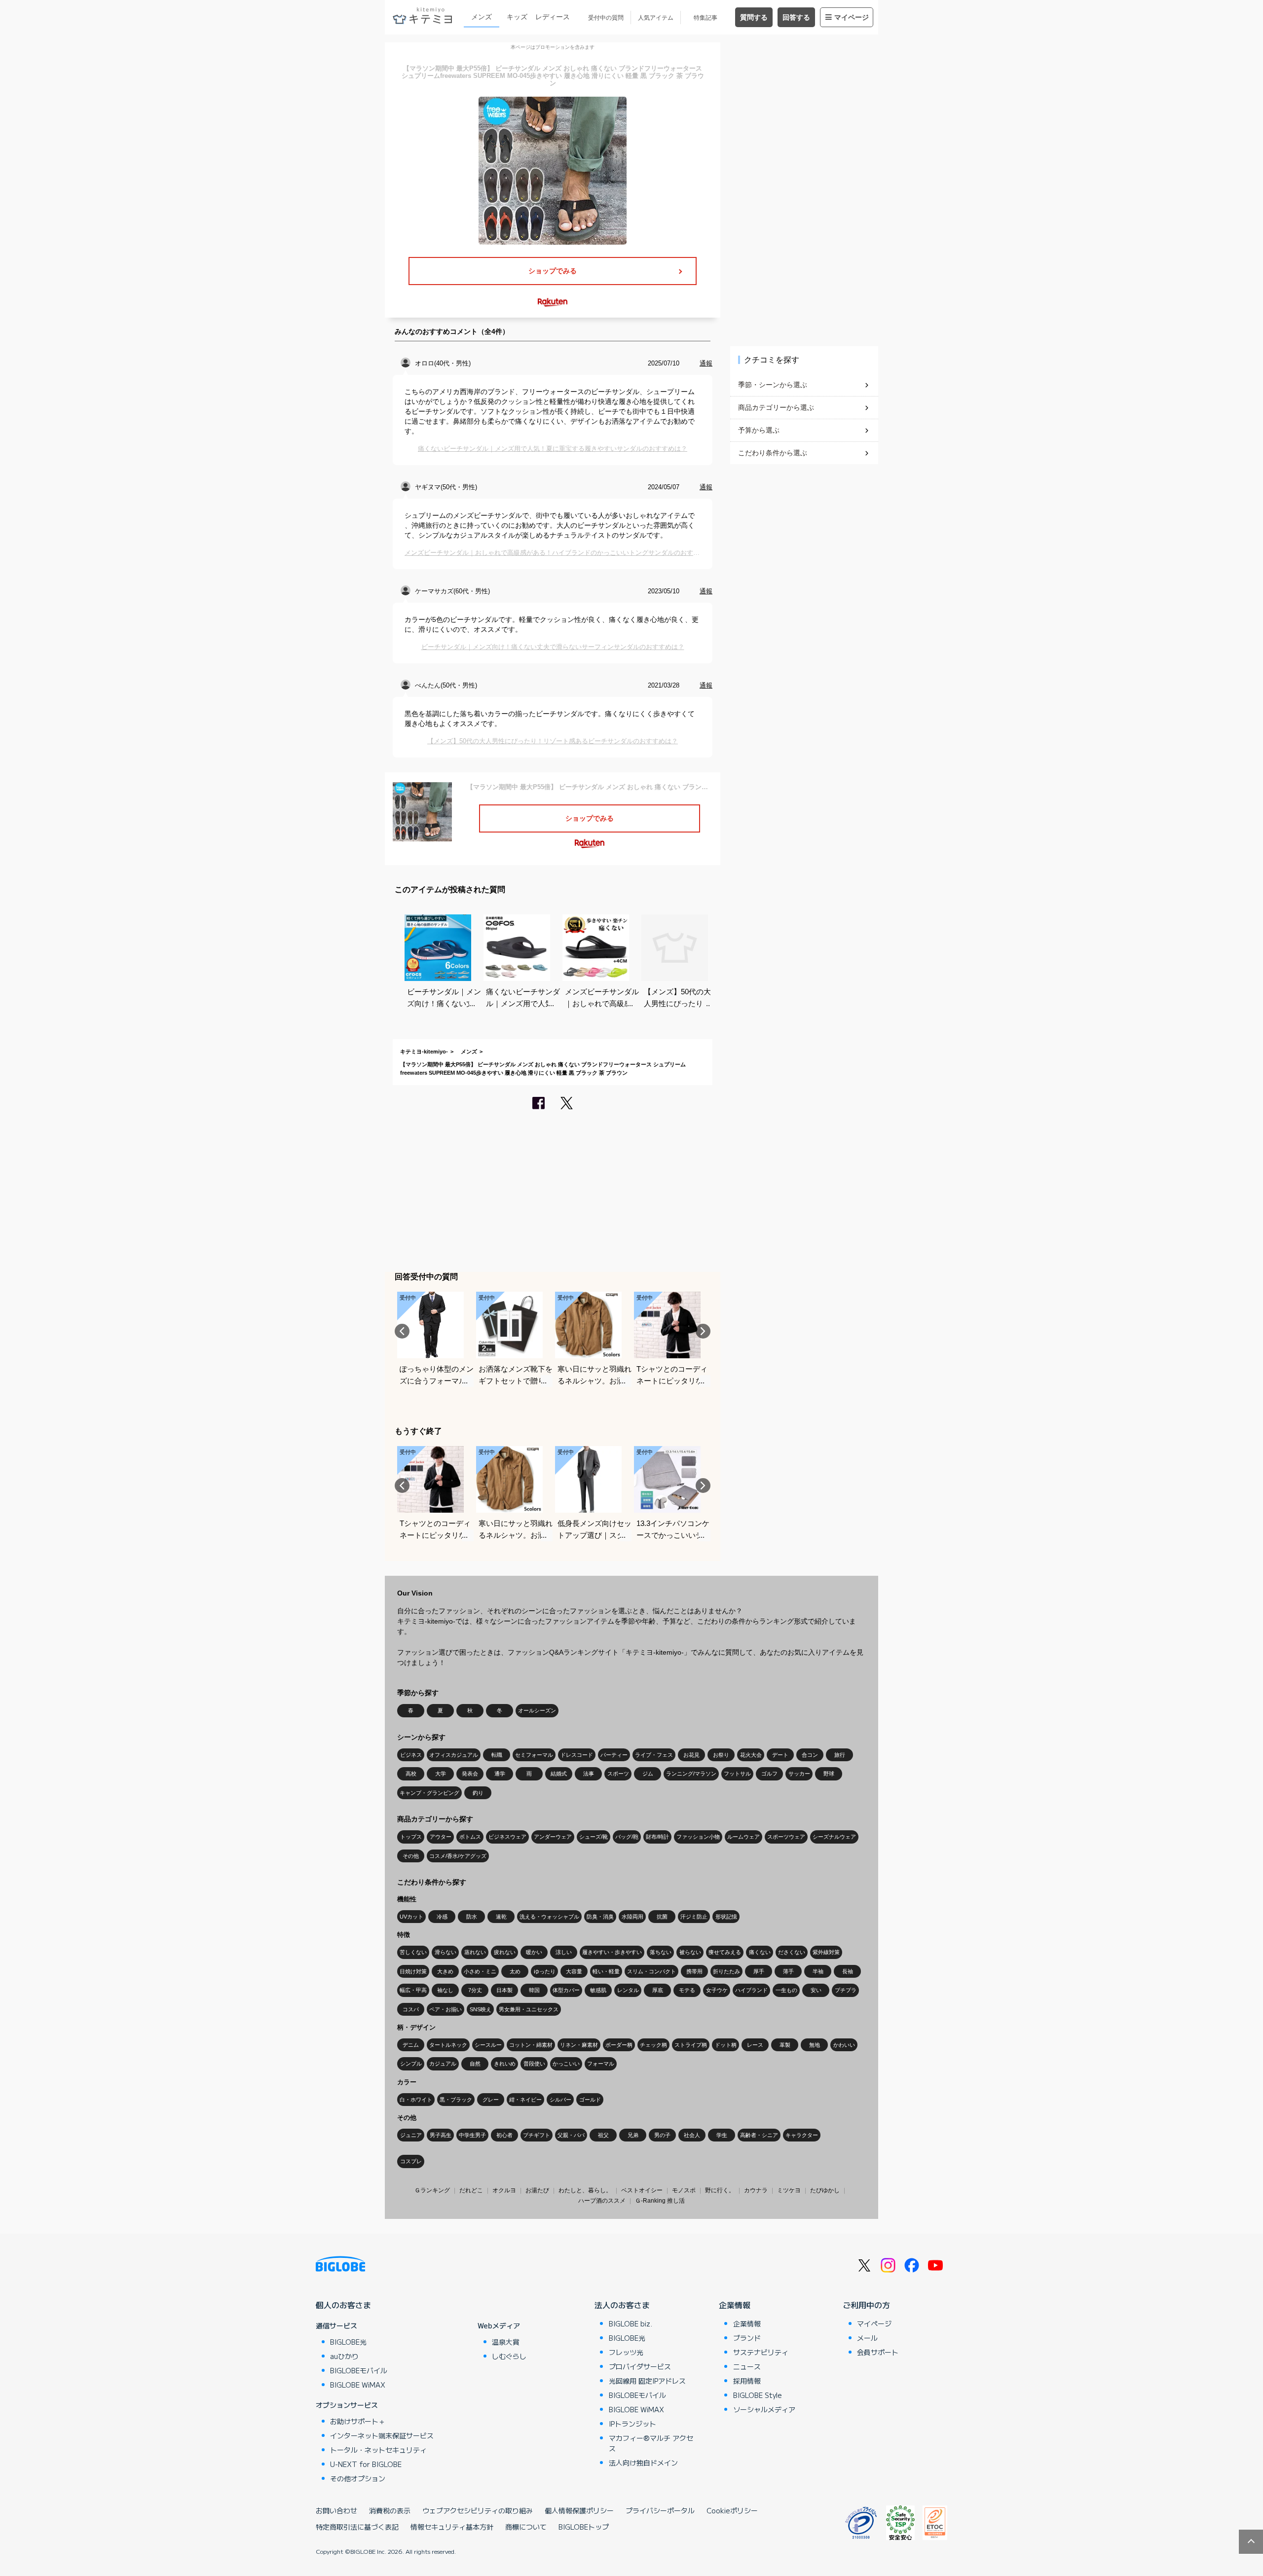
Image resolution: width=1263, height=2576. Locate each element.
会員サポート (878, 2352)
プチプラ (846, 1990)
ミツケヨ (789, 2190)
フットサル (737, 1774)
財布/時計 (657, 1837)
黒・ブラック (456, 2100)
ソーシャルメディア (764, 2409)
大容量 (574, 1971)
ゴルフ (769, 1774)
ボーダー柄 (619, 2045)
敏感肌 (598, 1990)
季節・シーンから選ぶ (773, 385)
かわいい (844, 2045)
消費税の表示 (390, 2510)
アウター (441, 1837)
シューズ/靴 (594, 1837)
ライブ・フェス (654, 1755)
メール (867, 2338)
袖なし (445, 1990)
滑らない (446, 1952)
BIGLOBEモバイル (359, 2370)
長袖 (848, 1971)
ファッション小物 (698, 1837)
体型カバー (566, 1990)
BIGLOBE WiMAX (358, 2385)
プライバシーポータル (660, 2510)
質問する (754, 17)
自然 (475, 2064)
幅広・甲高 (413, 1990)
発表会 (470, 1774)
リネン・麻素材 (579, 2045)
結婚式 (559, 1774)
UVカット (411, 1917)
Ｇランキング (432, 2190)
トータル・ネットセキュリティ (378, 2450)
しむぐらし (509, 2356)
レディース (553, 17)
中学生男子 (472, 2135)
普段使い (534, 2064)
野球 (829, 1774)
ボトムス (470, 1837)
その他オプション (358, 2478)
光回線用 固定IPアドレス (647, 2381)
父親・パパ (571, 2135)
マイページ (852, 17)
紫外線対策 (826, 1952)
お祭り (721, 1755)
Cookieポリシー (732, 2510)
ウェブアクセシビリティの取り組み (478, 2510)
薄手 (788, 1971)
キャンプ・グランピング (429, 1793)
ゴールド (590, 2100)
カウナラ (756, 2190)
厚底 (658, 1990)
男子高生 (441, 2135)
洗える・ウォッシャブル (549, 1917)
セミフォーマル (534, 1755)
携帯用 (694, 1971)
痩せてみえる (725, 1952)
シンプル (411, 2064)
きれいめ (505, 2064)
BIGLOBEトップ (584, 2527)
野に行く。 (720, 2190)
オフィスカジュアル (454, 1755)
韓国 (534, 1990)
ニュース (747, 2366)
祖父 (603, 2135)
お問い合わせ (336, 2510)
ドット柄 (726, 2045)
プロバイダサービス (640, 2366)
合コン (810, 1755)
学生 (722, 2135)
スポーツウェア (786, 1837)
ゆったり (545, 1971)
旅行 (840, 1755)
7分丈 (475, 1990)
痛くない (760, 1952)
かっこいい (566, 2064)
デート (780, 1755)
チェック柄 (653, 2045)
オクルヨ (504, 2190)
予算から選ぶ (759, 430)
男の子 (662, 2135)
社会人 (692, 2135)
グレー (491, 2100)
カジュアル (443, 2064)
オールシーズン (537, 1710)
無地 (815, 2045)
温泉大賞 (506, 2342)
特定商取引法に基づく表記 (357, 2527)
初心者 (504, 2135)
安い (816, 1990)
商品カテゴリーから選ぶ (776, 407)
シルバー (560, 2100)
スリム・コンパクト (651, 1971)
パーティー (614, 1755)
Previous (402, 1331)
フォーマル (601, 2064)
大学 (441, 1774)
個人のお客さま (343, 2305)
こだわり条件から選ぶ (773, 453)
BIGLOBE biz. (631, 2323)
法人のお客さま (622, 2305)
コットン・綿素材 (531, 2045)
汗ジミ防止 (694, 1917)
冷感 (442, 1917)
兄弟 (633, 2135)
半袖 (818, 1971)
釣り (478, 1793)
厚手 (759, 1971)
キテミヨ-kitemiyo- (424, 1052)
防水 (472, 1917)
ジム (648, 1774)
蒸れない (475, 1952)
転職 (497, 1755)
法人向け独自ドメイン (643, 2463)
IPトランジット (632, 2424)
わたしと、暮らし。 (585, 2190)
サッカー (799, 1774)
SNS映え (481, 2009)
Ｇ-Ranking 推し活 (660, 2201)
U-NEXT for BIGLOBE (366, 2464)
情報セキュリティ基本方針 (452, 2527)
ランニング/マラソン (691, 1774)
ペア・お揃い (446, 2009)
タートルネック (448, 2045)
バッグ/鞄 (627, 1837)
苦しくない (413, 1952)
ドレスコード (577, 1755)
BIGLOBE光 (348, 2342)
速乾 (501, 1917)
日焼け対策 (413, 1971)
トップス (411, 1837)
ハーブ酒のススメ (602, 2201)
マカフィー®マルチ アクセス (651, 2443)
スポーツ (618, 1774)
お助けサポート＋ (358, 2421)
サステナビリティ (761, 2352)
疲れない (505, 1952)
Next (703, 1331)
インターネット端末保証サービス (382, 2435)
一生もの (786, 1990)
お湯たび (537, 2190)
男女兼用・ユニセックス (529, 2009)
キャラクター (802, 2135)
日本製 (504, 1990)
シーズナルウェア (834, 1837)
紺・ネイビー (525, 2100)
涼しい (564, 1952)
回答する (796, 17)
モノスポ (684, 2190)
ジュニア (411, 2135)
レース (755, 2045)
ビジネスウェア (507, 1837)
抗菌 (662, 1917)
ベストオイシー (642, 2190)
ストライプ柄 (691, 2045)
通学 (500, 1774)
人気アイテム (656, 18)
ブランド (747, 2338)
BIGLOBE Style (758, 2395)
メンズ (482, 17)
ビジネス (411, 1755)
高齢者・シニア (759, 2135)
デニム (411, 2045)
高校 (411, 1774)
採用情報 (747, 2381)
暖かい (534, 1952)
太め (515, 1971)
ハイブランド (751, 1990)
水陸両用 (632, 1917)
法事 (589, 1774)
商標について (526, 2527)
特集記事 (706, 18)
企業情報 (735, 2305)
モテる (687, 1990)
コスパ (411, 2009)
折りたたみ (726, 1971)
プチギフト (537, 2135)
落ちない (661, 1952)
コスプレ (411, 2161)
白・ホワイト (416, 2100)
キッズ (517, 17)
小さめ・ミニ (480, 1971)
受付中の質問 (606, 18)
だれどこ (471, 2190)
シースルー (488, 2045)
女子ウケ (717, 1990)
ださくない (792, 1952)
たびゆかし (825, 2190)
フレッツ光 (626, 2352)
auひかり (344, 2356)
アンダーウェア (553, 1837)
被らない (690, 1952)
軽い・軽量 (606, 1971)
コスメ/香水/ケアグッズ (458, 1856)
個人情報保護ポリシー (579, 2510)
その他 (411, 1856)
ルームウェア (743, 1837)
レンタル (628, 1990)
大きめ (445, 1971)
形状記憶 (726, 1917)
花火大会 (751, 1755)
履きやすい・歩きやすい (612, 1952)
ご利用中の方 (866, 2305)
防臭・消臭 (600, 1917)
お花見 (691, 1755)
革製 (785, 2045)
